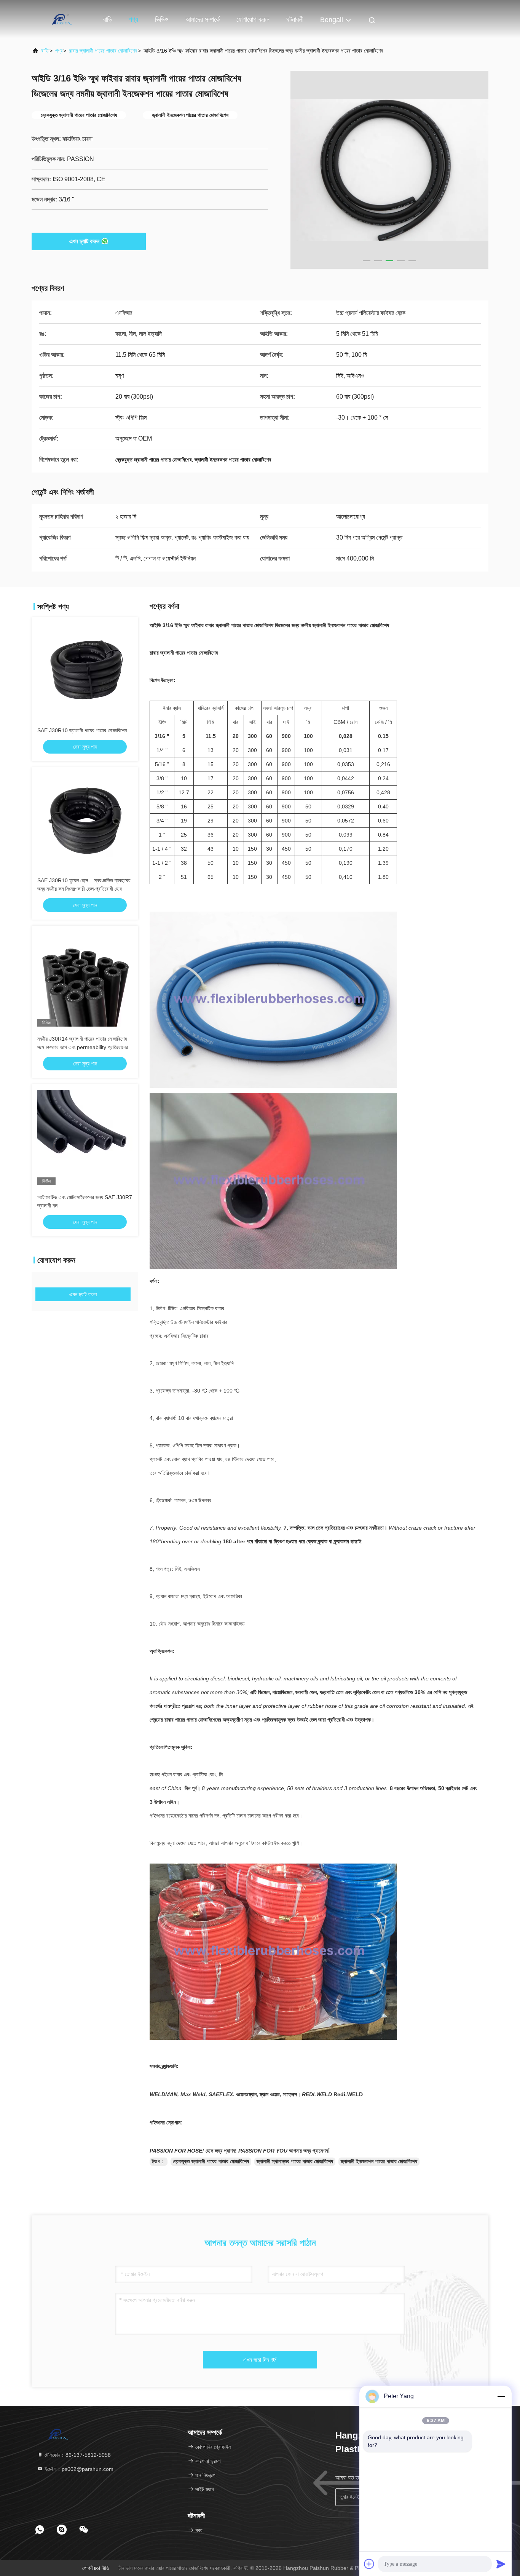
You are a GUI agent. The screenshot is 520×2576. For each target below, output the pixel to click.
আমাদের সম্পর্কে (203, 19)
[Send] (501, 2564)
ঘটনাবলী (295, 19)
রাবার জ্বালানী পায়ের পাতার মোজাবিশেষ (103, 51)
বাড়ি (108, 19)
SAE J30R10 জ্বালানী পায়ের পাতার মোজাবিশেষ (82, 730)
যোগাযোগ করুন (253, 19)
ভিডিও (162, 19)
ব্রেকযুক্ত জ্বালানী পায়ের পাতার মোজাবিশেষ (211, 2161)
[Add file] (369, 2564)
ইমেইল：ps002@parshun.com (78, 2469)
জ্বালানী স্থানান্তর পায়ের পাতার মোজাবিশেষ (295, 2161)
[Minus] (501, 2396)
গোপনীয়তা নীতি (96, 2568)
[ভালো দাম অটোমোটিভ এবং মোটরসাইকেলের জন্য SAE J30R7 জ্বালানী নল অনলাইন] (85, 1137)
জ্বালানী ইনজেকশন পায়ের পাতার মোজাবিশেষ (379, 2161)
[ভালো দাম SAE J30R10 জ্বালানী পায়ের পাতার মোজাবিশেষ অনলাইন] (85, 671)
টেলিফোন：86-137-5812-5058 (77, 2455)
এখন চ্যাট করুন (84, 241)
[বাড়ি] (62, 19)
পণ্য (133, 19)
